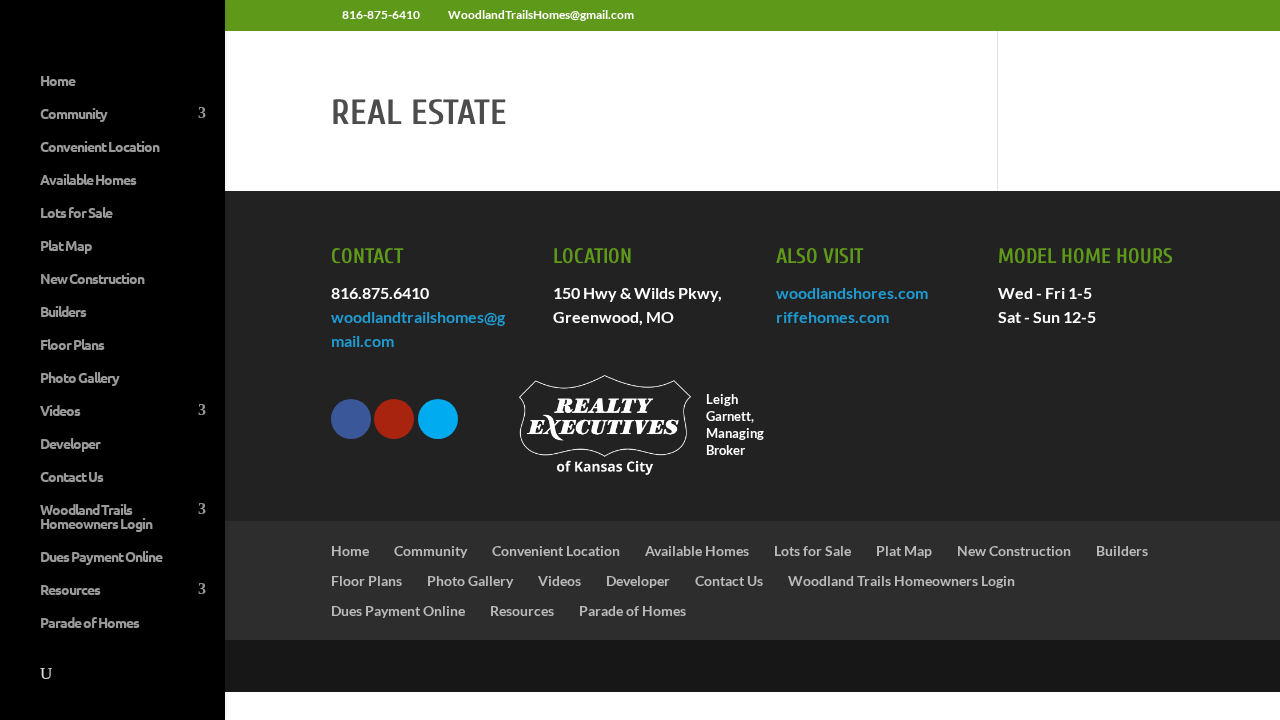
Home (57, 81)
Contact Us (71, 477)
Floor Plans (72, 345)
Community (73, 114)
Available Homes (88, 180)
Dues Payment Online (101, 557)
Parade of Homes (89, 623)
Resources (70, 590)
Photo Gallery (79, 378)
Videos (60, 411)
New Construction (92, 279)
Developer (70, 444)
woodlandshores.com (852, 292)
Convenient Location (99, 147)
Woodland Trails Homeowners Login (96, 517)
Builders (63, 312)
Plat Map (65, 246)
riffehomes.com (832, 316)
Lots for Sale (76, 213)
